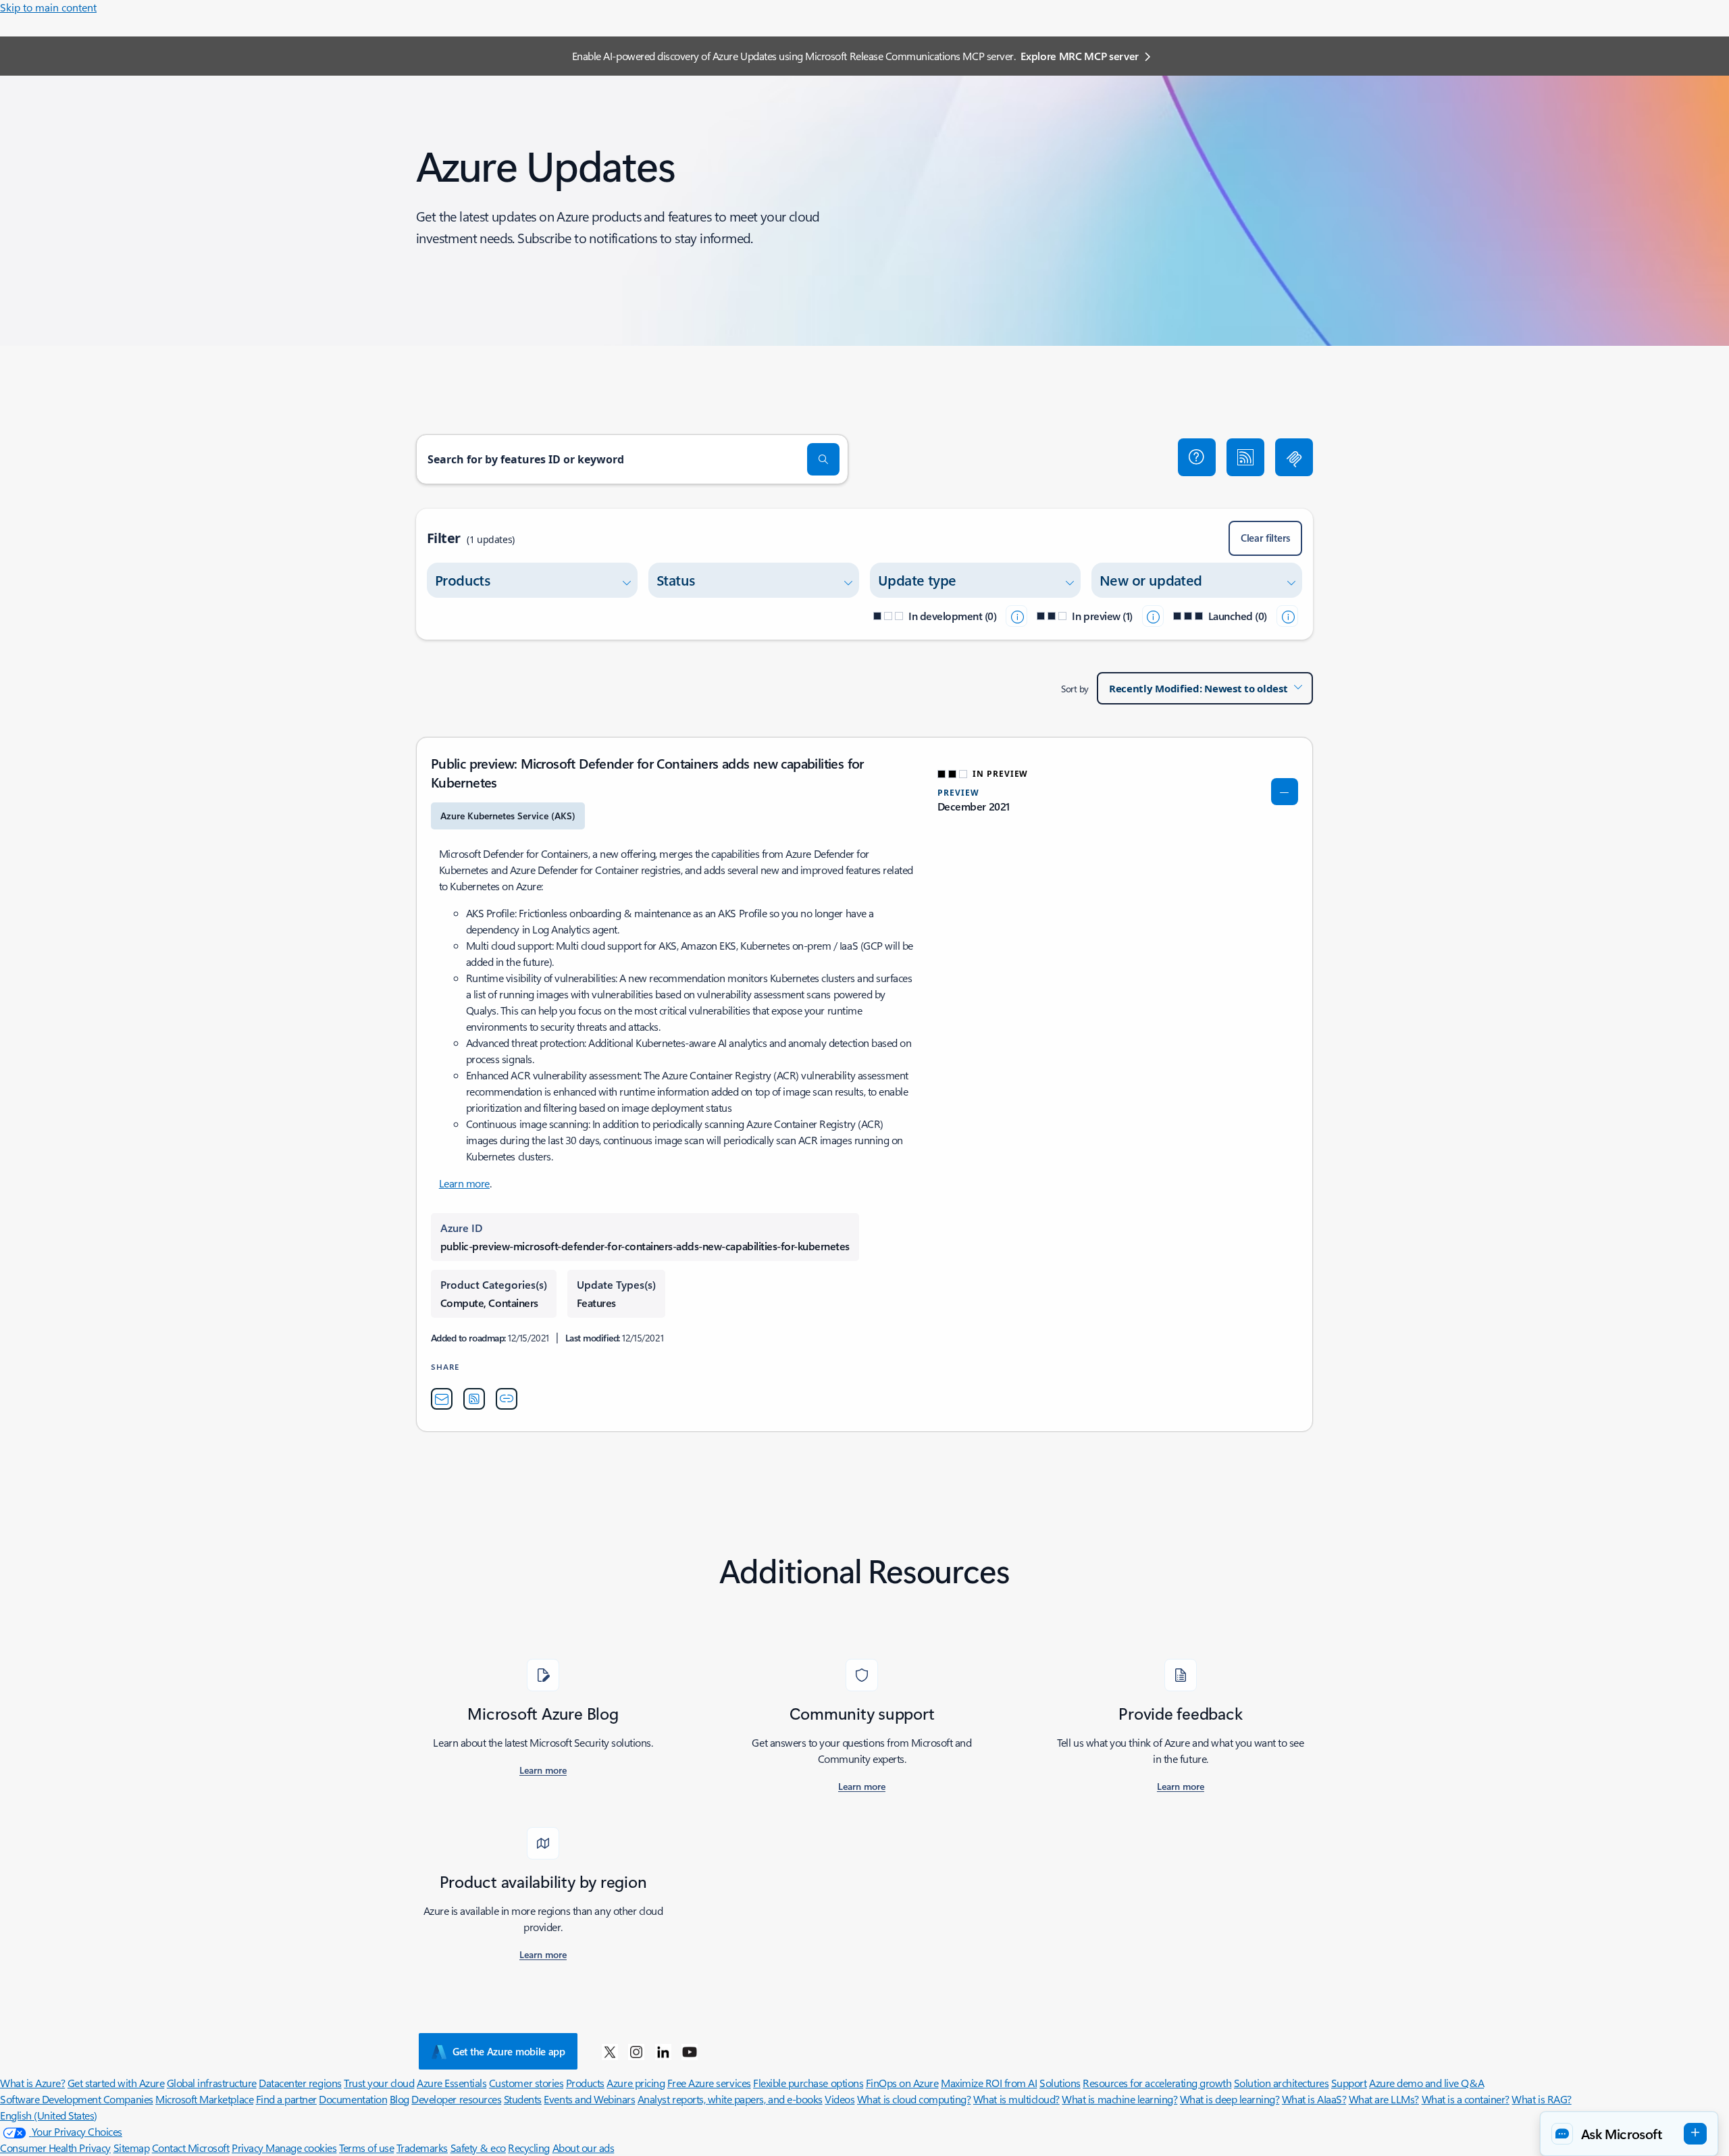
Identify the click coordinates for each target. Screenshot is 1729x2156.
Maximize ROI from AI (989, 2083)
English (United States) (49, 2115)
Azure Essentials (451, 2083)
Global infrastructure (212, 2083)
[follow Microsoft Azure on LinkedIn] (663, 2051)
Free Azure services (709, 2083)
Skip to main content (48, 7)
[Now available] (1287, 616)
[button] (1197, 457)
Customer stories (526, 2083)
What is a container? (1466, 2099)
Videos (840, 2099)
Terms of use (366, 2148)
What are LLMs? (1384, 2099)
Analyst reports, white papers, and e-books (730, 2099)
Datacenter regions (300, 2083)
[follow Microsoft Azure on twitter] (610, 2051)
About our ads (584, 2148)
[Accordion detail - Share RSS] (474, 1399)
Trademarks (422, 2148)
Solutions (1060, 2083)
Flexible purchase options (808, 2083)
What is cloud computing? (914, 2099)
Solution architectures (1281, 2083)
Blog (399, 2099)
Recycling (529, 2148)
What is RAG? (1541, 2099)
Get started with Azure (116, 2083)
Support (1349, 2083)
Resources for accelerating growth (1157, 2083)
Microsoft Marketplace (204, 2099)
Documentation (353, 2099)
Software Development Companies (77, 2099)
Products (585, 2083)
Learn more (464, 1183)
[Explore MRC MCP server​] (1294, 457)
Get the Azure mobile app (509, 2051)
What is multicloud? (1016, 2099)
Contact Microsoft (191, 2148)
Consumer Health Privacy (55, 2148)
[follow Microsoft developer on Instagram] (636, 2051)
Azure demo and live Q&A (1426, 2083)
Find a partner (286, 2099)
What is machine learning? (1119, 2099)
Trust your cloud (379, 2083)
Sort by (1075, 689)
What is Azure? (32, 2083)
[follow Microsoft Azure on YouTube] (690, 2051)
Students (523, 2099)
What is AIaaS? (1314, 2099)
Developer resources (456, 2099)
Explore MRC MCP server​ (1080, 56)
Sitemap (132, 2148)
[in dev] (1016, 616)
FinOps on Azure (902, 2083)
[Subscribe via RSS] (1245, 457)
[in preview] (1153, 616)
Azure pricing (636, 2083)
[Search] (823, 459)
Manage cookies (301, 2148)
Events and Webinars (589, 2099)
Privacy (249, 2148)
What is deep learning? (1230, 2099)
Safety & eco (478, 2148)
